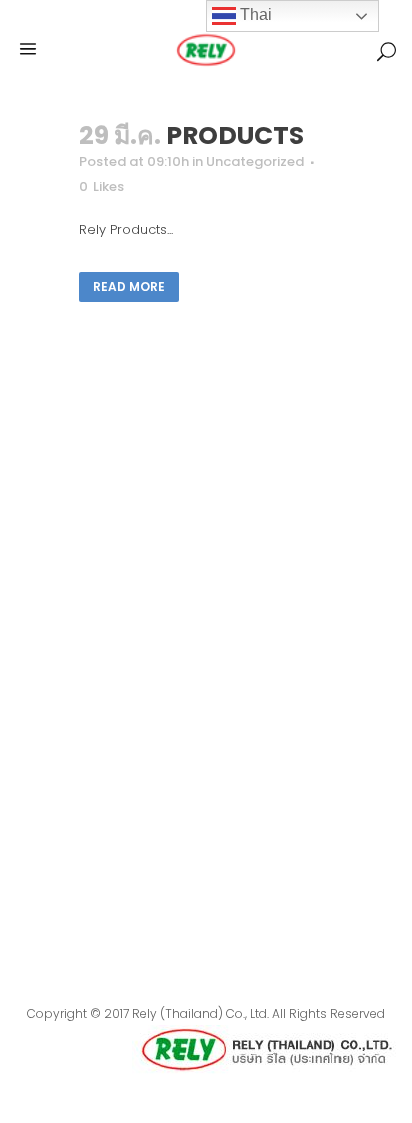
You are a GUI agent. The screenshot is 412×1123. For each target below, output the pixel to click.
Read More (129, 286)
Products (235, 135)
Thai (254, 14)
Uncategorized (255, 161)
